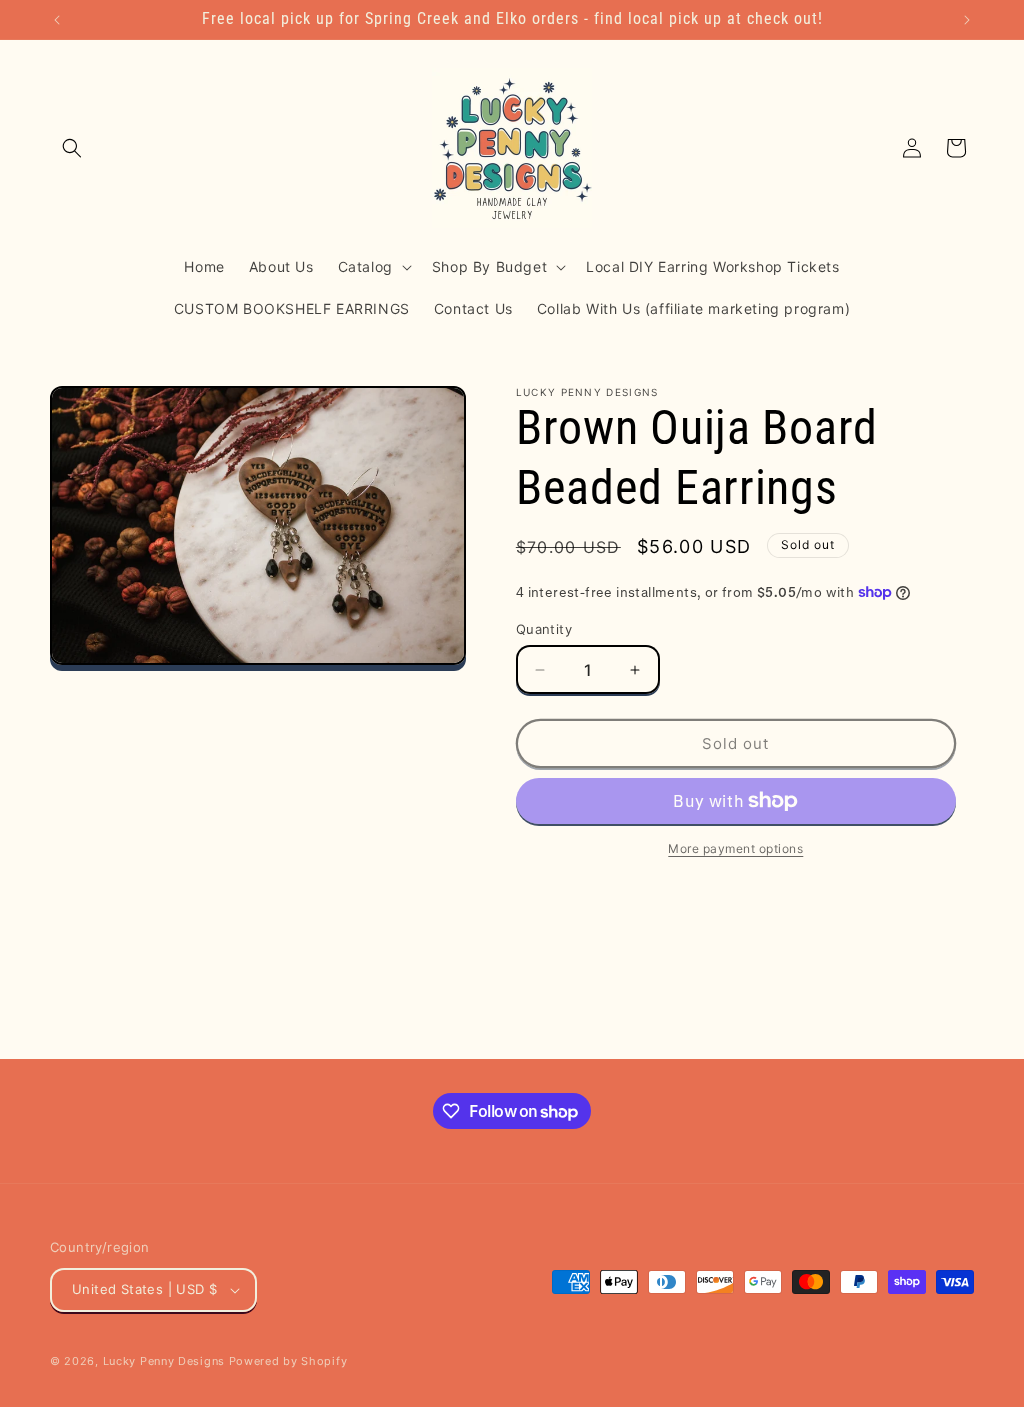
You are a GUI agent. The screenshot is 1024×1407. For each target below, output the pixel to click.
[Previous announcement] (57, 20)
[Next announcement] (967, 20)
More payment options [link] (735, 848)
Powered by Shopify (288, 1361)
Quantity (544, 629)
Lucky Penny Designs (164, 1361)
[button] (72, 148)
